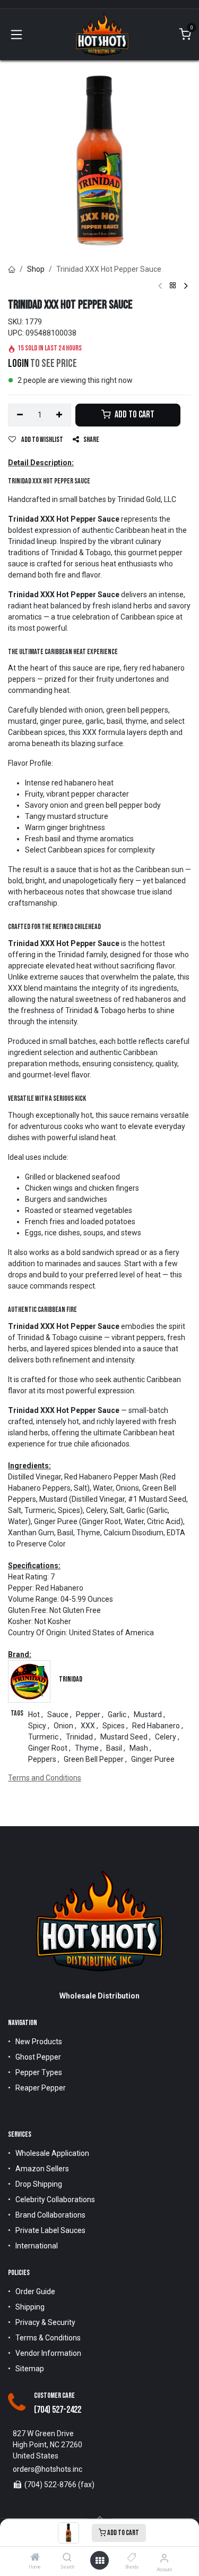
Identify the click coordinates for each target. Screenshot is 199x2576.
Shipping (30, 2307)
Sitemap (30, 2369)
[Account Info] (164, 2558)
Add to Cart (123, 2533)
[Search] (67, 2558)
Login (18, 364)
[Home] (35, 2558)
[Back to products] (173, 286)
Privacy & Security (45, 2322)
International (37, 2246)
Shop (36, 269)
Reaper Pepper (41, 2088)
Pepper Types (39, 2072)
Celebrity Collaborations (55, 2199)
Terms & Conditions (48, 2338)
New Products (39, 2042)
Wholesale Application (52, 2153)
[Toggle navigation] (16, 35)
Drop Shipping (39, 2184)
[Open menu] (100, 2561)
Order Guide (35, 2291)
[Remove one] (20, 415)
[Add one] (60, 415)
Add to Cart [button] (134, 415)
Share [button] (91, 440)
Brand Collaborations (50, 2215)
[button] (100, 2518)
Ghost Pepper (38, 2057)
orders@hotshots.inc (47, 2469)
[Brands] (132, 2558)
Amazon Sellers (42, 2169)
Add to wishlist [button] (42, 440)
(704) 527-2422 (58, 2410)
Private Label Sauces (50, 2230)
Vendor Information (48, 2353)
